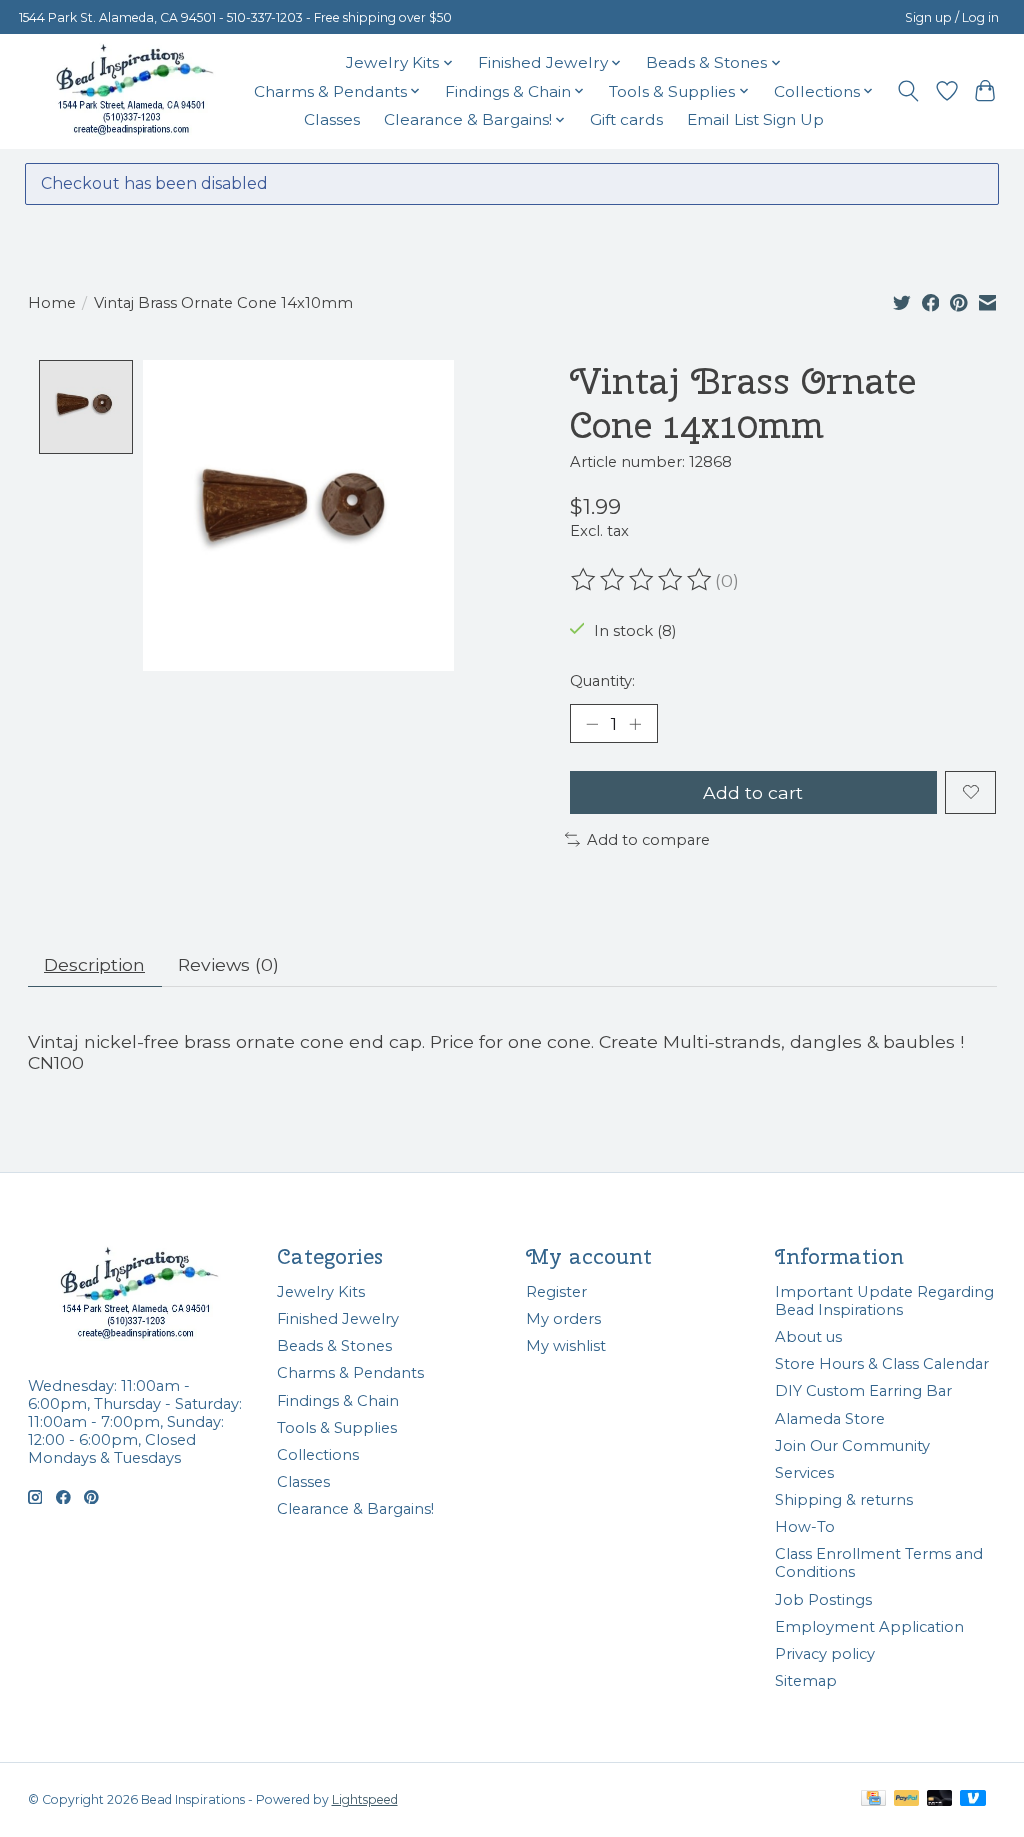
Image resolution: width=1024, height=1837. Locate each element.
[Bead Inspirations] (134, 91)
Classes (332, 119)
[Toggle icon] (907, 91)
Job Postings (823, 1600)
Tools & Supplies (337, 1428)
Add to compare (648, 840)
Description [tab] (94, 964)
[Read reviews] (643, 580)
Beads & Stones (334, 1346)
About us (808, 1337)
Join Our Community (852, 1446)
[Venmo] (973, 1799)
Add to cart (753, 792)
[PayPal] (907, 1799)
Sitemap (806, 1681)
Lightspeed (365, 1799)
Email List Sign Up (755, 119)
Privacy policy (825, 1654)
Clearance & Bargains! (355, 1509)
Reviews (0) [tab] (228, 964)
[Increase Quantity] (635, 724)
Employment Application (869, 1627)
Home (52, 303)
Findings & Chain (338, 1401)
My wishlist (566, 1346)
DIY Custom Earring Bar (863, 1391)
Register (556, 1292)
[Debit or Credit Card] (940, 1799)
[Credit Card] (873, 1799)
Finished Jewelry (338, 1319)
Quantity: (602, 681)
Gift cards (626, 119)
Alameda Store (830, 1419)
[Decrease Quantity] (592, 724)
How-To (805, 1527)
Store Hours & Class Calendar (882, 1364)
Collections (318, 1455)
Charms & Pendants (350, 1373)
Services (804, 1473)
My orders (563, 1319)
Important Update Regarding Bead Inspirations (884, 1301)
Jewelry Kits (321, 1292)
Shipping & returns (844, 1500)
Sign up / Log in (952, 17)
